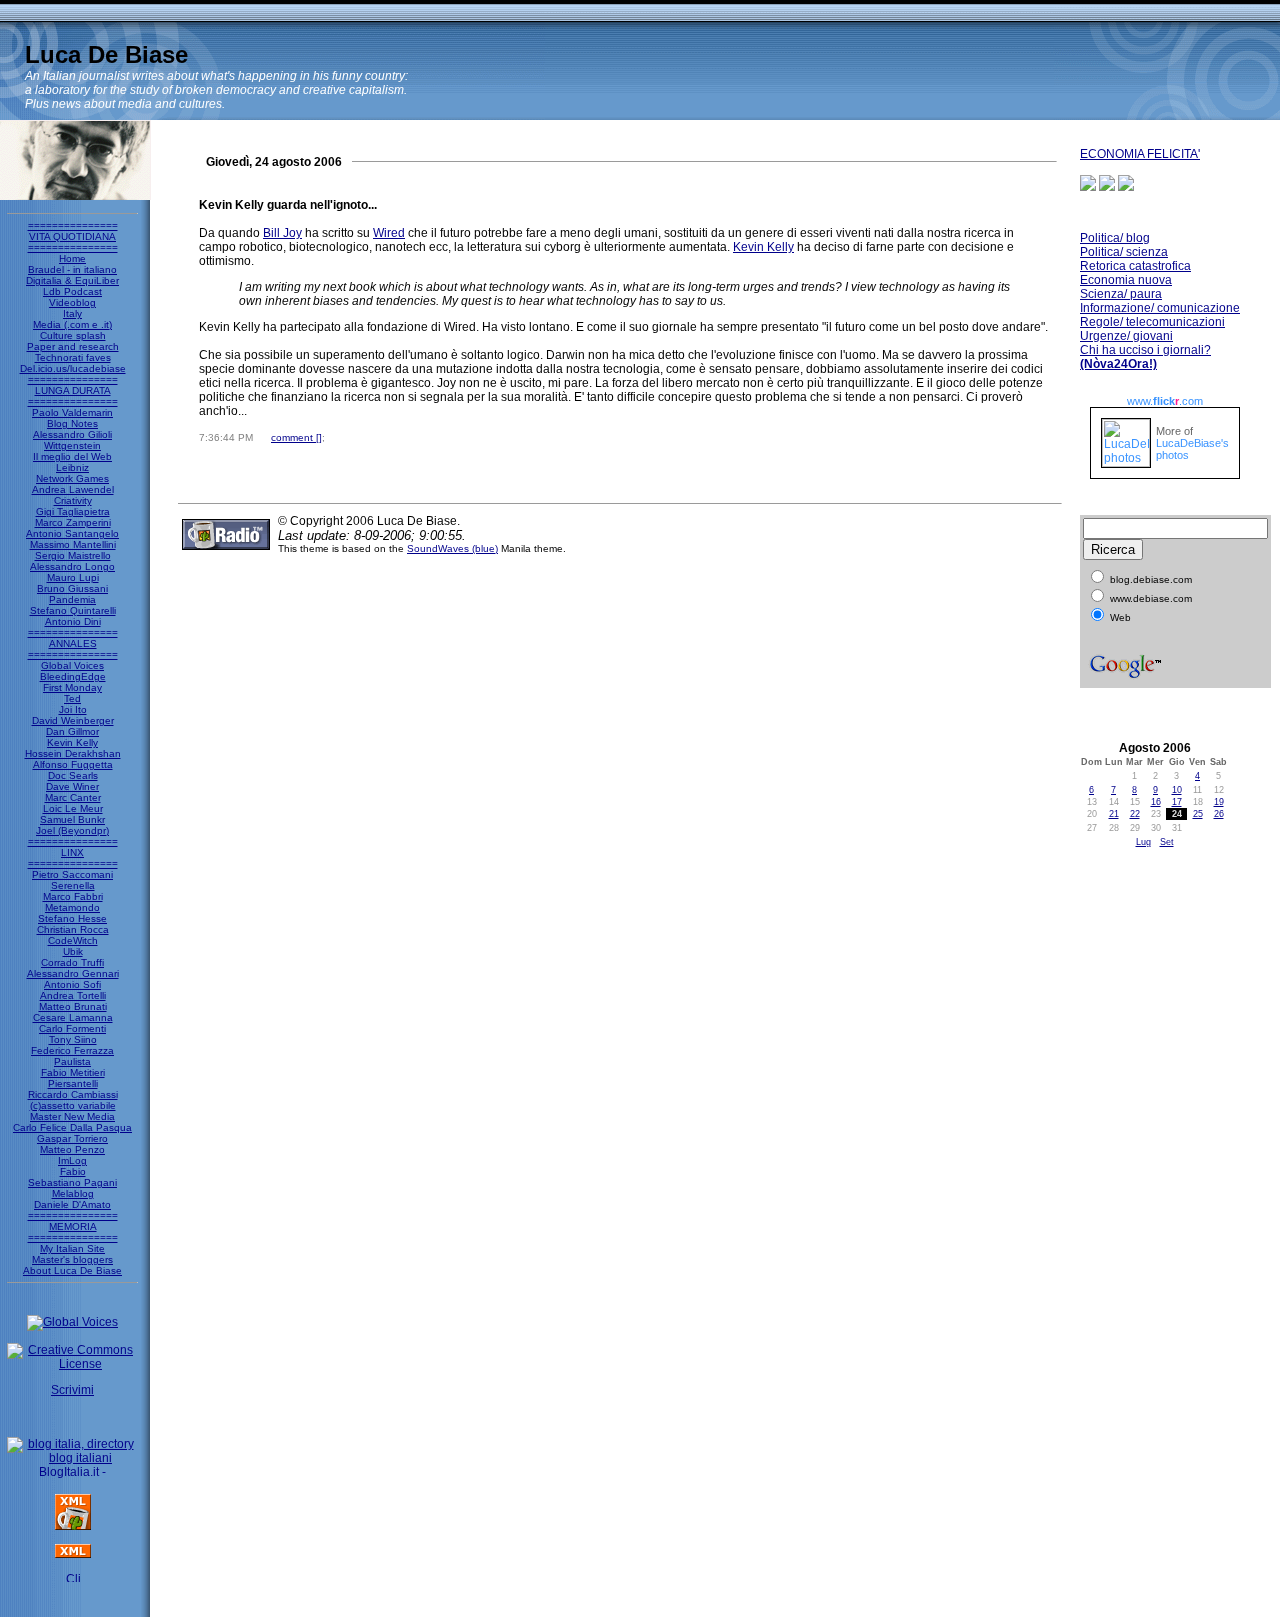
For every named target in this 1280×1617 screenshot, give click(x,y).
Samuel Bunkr (72, 819)
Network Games (72, 478)
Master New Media (72, 1116)
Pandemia (72, 599)
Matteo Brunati (73, 1006)
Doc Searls (73, 775)
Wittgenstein (72, 445)
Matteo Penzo (72, 1149)
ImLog (72, 1160)
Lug (1143, 842)
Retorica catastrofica (1135, 266)
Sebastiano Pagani (72, 1182)
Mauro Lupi (73, 577)
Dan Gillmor (72, 731)
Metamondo (72, 907)
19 (1219, 802)
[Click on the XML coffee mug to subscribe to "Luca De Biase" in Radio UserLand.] (73, 1526)
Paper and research (73, 346)
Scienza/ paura (1121, 294)
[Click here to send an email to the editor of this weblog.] (73, 1578)
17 (1177, 802)
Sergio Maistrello (73, 555)
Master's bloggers (72, 1259)
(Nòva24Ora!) (1118, 364)
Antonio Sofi (72, 984)
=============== (73, 225)
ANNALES (73, 643)
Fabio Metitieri (73, 1072)
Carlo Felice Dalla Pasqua (72, 1127)
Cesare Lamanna (73, 1017)
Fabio (73, 1171)
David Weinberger (73, 720)
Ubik (73, 951)
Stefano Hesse (72, 918)
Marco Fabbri (73, 896)
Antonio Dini (73, 621)
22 (1135, 814)
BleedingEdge (73, 676)
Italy (72, 313)
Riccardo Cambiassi (73, 1094)
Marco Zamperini (73, 522)
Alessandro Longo (72, 566)
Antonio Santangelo (72, 533)
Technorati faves (73, 357)
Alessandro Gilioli (72, 434)
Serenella (73, 885)
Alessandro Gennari (73, 973)
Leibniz (72, 467)
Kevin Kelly (72, 742)
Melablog (73, 1193)
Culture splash (73, 335)
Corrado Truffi (72, 962)
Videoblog (72, 302)
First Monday (72, 687)
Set (1167, 842)
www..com (1165, 401)
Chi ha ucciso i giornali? (1145, 350)
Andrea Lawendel (73, 489)
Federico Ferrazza (72, 1050)
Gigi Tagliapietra (73, 511)
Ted (72, 698)
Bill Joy (282, 233)
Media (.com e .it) (72, 324)
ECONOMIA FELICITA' (1140, 154)
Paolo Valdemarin (72, 412)
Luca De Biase (106, 54)
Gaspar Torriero (72, 1138)
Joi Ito (73, 709)
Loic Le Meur (73, 808)
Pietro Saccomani (72, 874)
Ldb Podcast (72, 291)
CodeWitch (73, 940)
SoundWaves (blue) (452, 548)
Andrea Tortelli (73, 995)
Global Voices (72, 665)
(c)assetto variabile (73, 1105)
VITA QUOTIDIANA (72, 236)
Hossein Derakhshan (73, 753)
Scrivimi (72, 1390)
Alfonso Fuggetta (73, 764)
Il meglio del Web (72, 456)
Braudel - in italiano (72, 269)
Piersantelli (73, 1083)
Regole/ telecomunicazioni (1152, 322)
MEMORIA (73, 1226)
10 (1177, 790)
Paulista (72, 1061)
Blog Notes (72, 423)
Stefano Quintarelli (73, 610)
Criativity (73, 500)
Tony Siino (73, 1039)
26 (1219, 814)
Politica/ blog (1115, 238)
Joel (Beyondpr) (72, 830)
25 (1198, 814)
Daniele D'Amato (72, 1204)
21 (1114, 814)
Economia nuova (1126, 280)
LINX (72, 852)
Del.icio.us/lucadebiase (73, 368)
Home (72, 258)
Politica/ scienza (1124, 252)
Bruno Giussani (72, 588)
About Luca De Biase (72, 1270)
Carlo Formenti (72, 1028)
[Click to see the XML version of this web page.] (73, 1554)
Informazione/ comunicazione (1160, 308)
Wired (389, 233)
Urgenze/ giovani (1126, 336)
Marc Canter (73, 797)
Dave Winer (72, 786)
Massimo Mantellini (73, 544)
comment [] (296, 437)
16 (1156, 802)
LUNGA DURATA (73, 390)
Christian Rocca (73, 929)
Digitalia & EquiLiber (72, 280)
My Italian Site (72, 1248)
